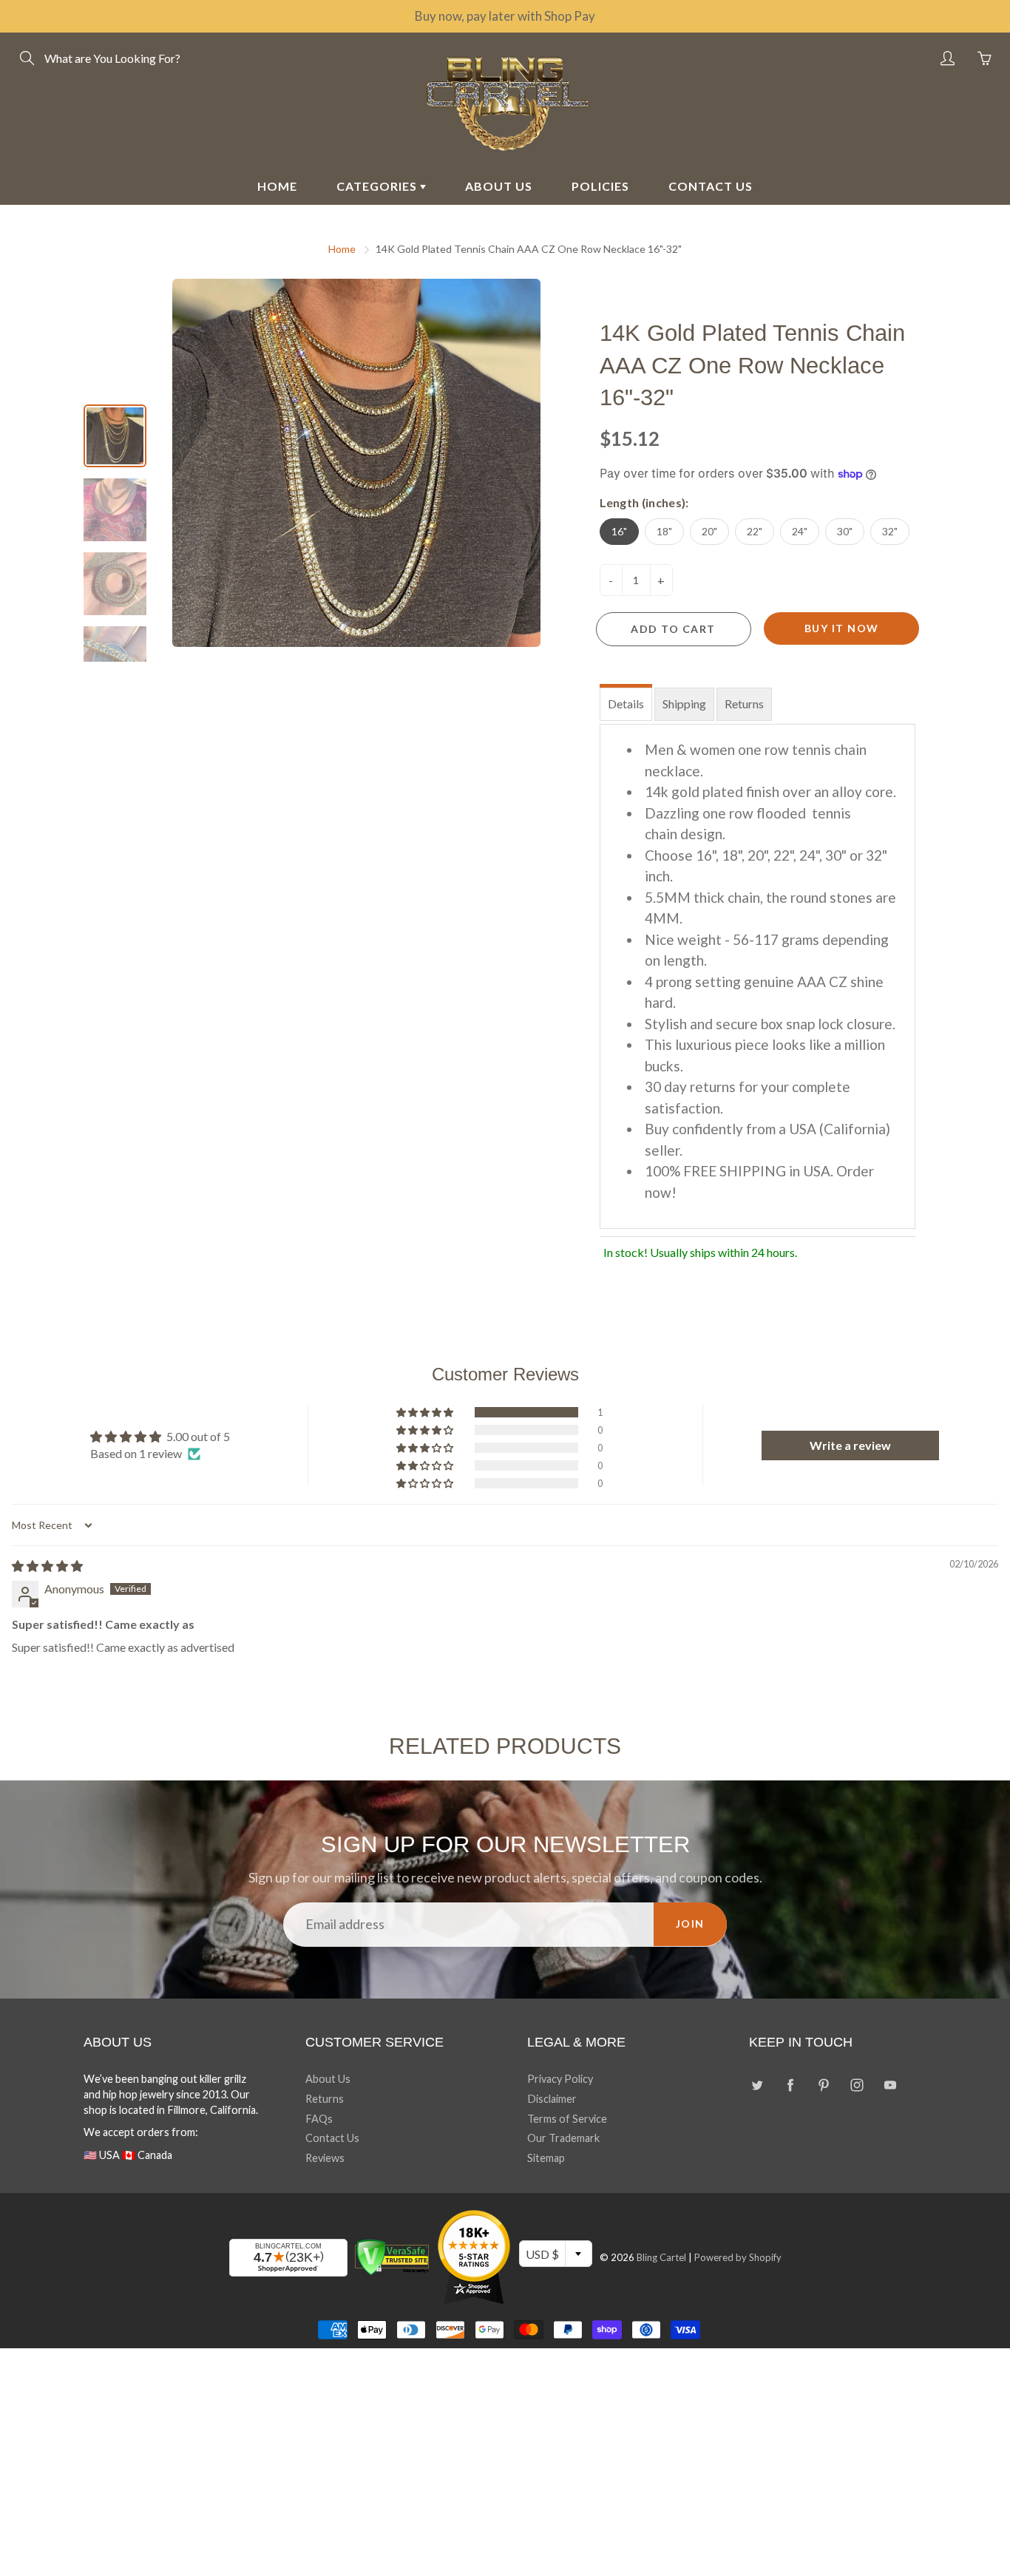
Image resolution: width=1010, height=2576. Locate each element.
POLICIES (600, 186)
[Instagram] (857, 2085)
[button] (426, 1412)
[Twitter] (757, 2085)
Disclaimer (552, 2099)
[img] (47, 1566)
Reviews (325, 2158)
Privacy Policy (560, 2079)
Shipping (684, 704)
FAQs (319, 2119)
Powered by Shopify (738, 2257)
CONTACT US (711, 186)
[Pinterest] (823, 2085)
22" (755, 531)
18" (664, 531)
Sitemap (546, 2158)
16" (619, 531)
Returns (744, 704)
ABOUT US (499, 186)
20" (709, 531)
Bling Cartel (661, 2257)
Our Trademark (563, 2138)
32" (890, 531)
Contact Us (332, 2138)
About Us (328, 2079)
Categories (378, 186)
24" (800, 531)
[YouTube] (890, 2085)
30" (845, 531)
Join (690, 1923)
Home (342, 249)
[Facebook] (790, 2085)
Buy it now (842, 628)
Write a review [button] (850, 1445)
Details (626, 704)
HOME (277, 186)
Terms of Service (567, 2119)
